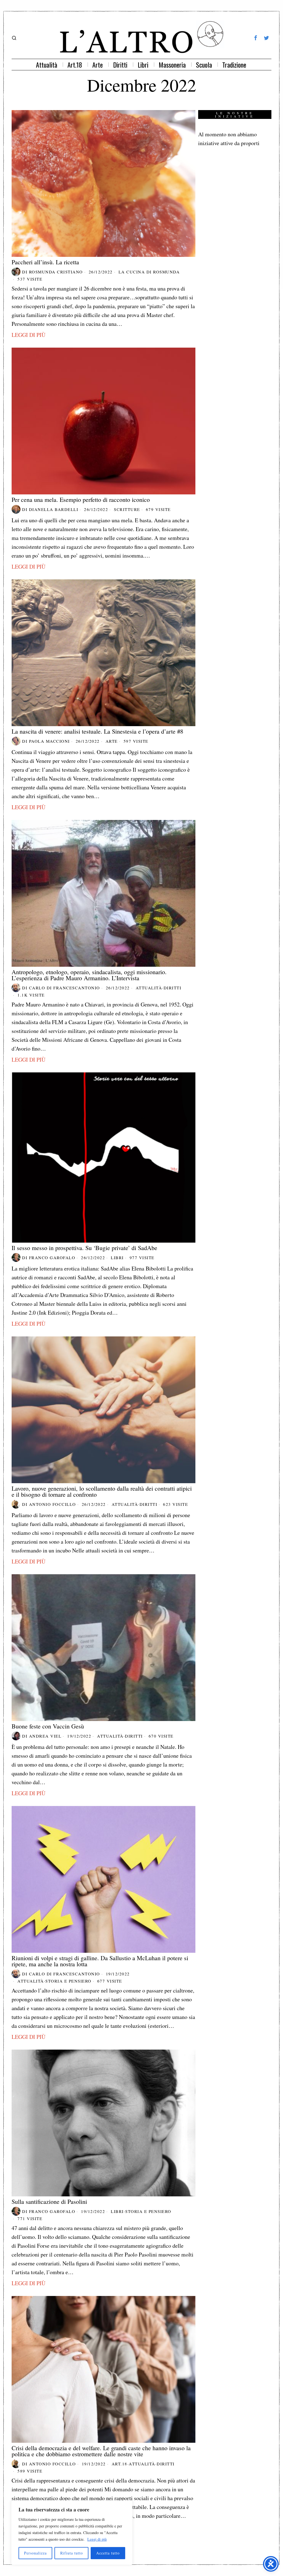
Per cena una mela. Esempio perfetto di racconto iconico (81, 500)
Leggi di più (97, 2539)
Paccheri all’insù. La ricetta (45, 262)
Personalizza (35, 2553)
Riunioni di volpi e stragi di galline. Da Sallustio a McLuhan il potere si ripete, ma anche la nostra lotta (100, 1961)
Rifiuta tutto (72, 2553)
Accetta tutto (108, 2553)
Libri (117, 1258)
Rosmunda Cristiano (56, 272)
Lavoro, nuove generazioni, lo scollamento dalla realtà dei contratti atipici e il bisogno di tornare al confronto (102, 1491)
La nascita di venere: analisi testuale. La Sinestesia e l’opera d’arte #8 (97, 731)
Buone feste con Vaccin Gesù (48, 1726)
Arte (112, 741)
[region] (72, 2533)
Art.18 (120, 2464)
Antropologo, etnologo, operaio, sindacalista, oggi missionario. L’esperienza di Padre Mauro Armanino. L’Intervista (89, 975)
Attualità (149, 988)
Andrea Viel (45, 1736)
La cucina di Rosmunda (149, 272)
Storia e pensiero (68, 1981)
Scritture (127, 509)
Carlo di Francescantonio (65, 988)
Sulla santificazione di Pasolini (49, 2202)
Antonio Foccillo (53, 1504)
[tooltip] (256, 38)
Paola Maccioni (49, 741)
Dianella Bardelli (54, 509)
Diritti (173, 988)
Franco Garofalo (52, 1258)
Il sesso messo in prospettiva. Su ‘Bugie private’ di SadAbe (84, 1248)
